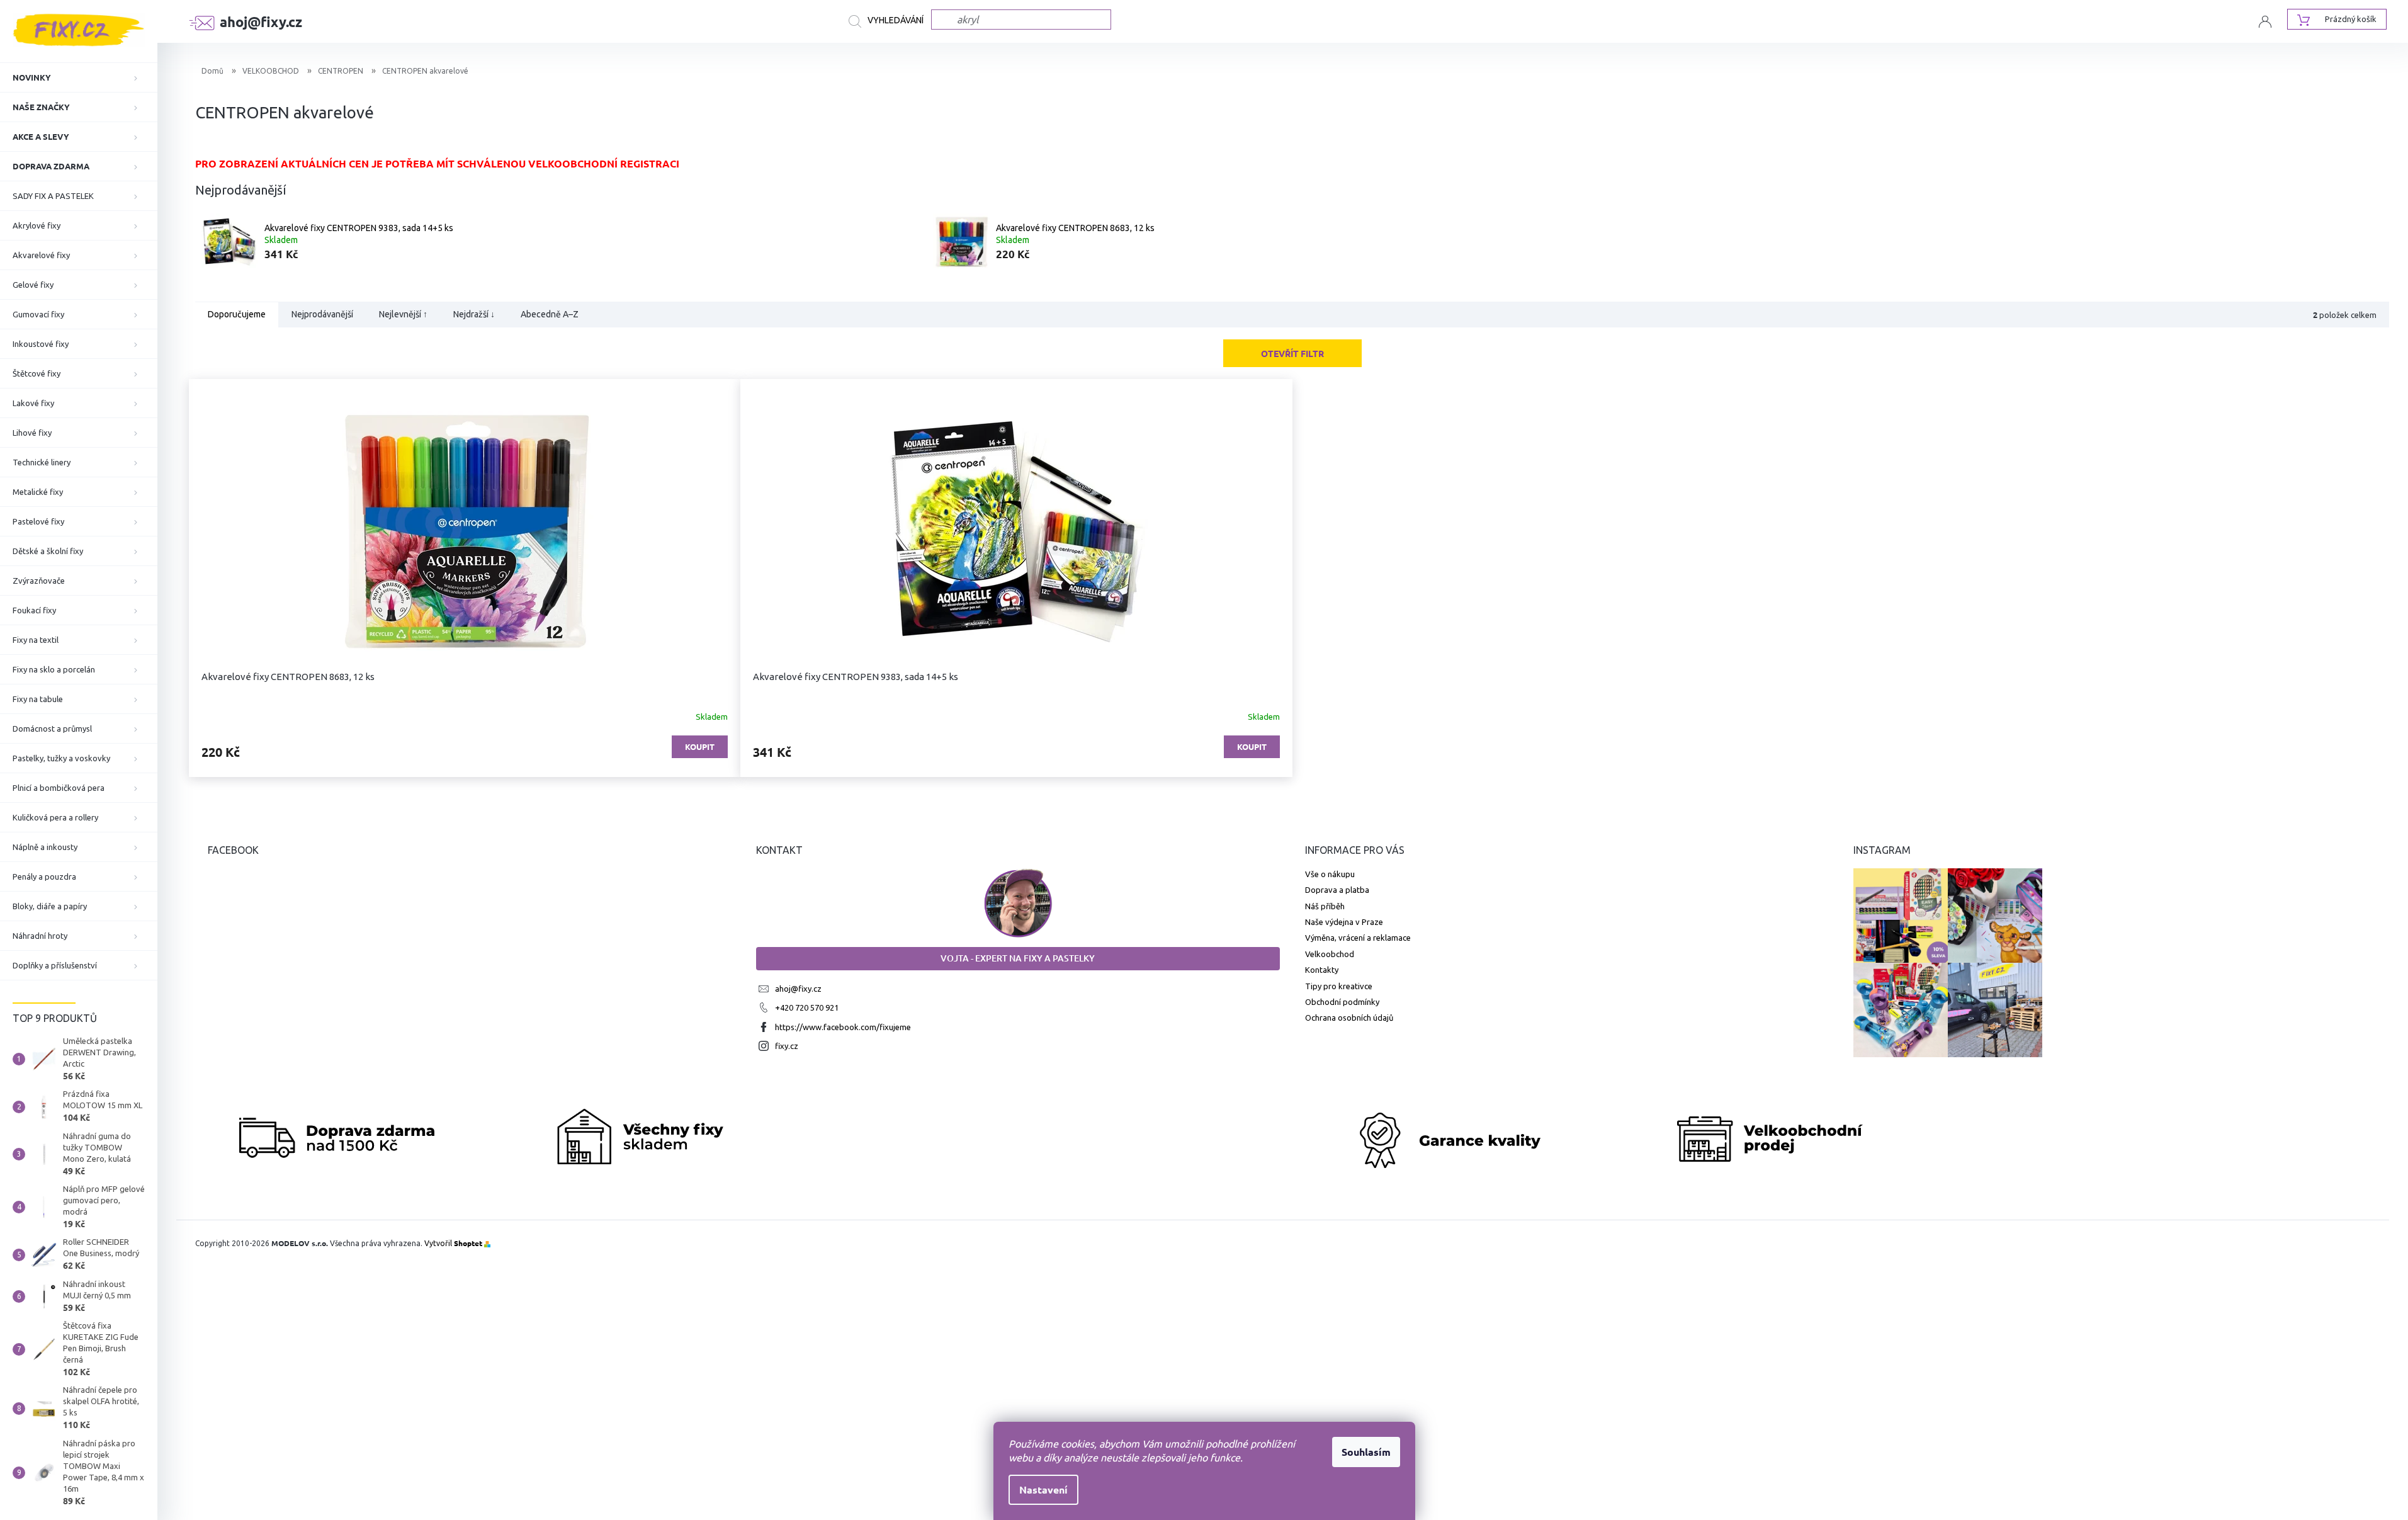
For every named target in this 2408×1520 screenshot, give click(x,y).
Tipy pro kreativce (1339, 986)
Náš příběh (1325, 906)
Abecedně (550, 315)
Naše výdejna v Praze (1344, 922)
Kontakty (1322, 970)
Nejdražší (474, 315)
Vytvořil (453, 1243)
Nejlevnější (403, 315)
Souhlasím (1366, 1452)
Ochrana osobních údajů (1349, 1018)
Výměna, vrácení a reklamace (1358, 938)
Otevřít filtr (1292, 353)
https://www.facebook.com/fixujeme (843, 1027)
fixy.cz (787, 1046)
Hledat (890, 21)
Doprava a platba (1337, 890)
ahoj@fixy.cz (798, 989)
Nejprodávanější (322, 315)
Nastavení (1043, 1489)
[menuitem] (79, 77)
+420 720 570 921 (807, 1007)
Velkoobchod (1330, 954)
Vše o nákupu (1330, 874)
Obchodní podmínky (1342, 1002)
